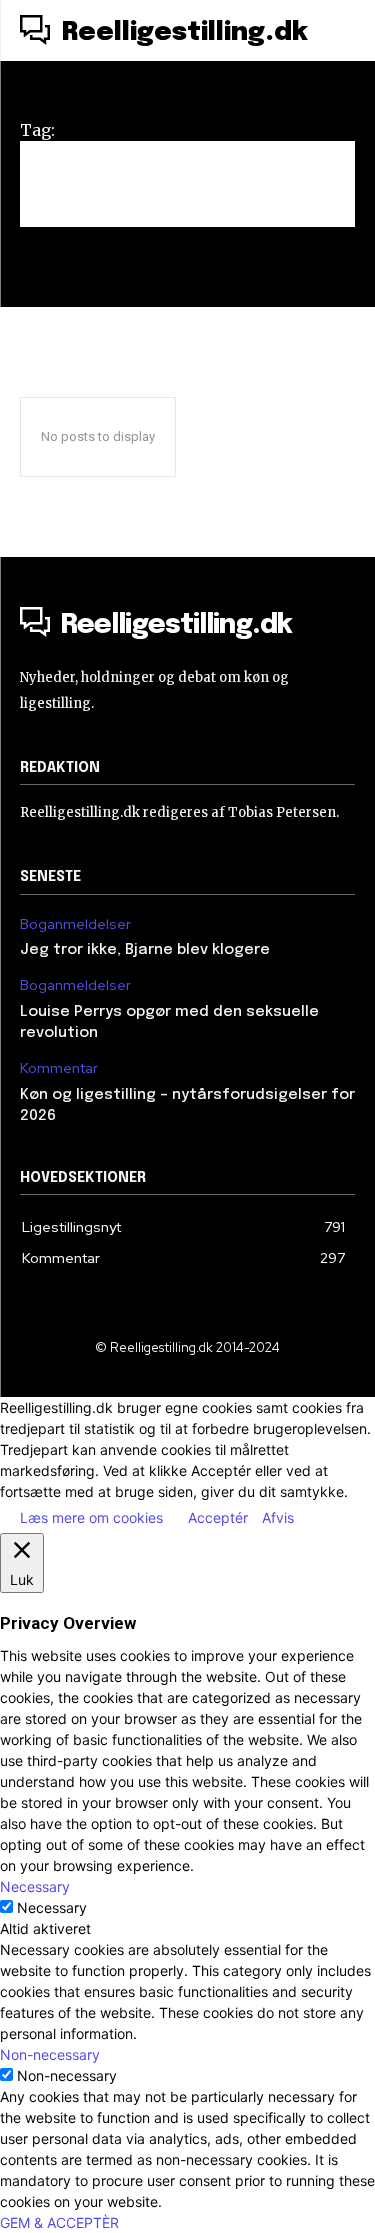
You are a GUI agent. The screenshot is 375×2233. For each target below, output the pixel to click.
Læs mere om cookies (91, 1517)
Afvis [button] (278, 1517)
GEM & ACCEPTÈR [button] (59, 2222)
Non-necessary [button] (50, 2054)
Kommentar (59, 1068)
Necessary (52, 1907)
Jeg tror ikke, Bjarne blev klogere (145, 950)
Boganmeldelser (75, 924)
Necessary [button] (35, 1886)
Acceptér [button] (218, 1517)
